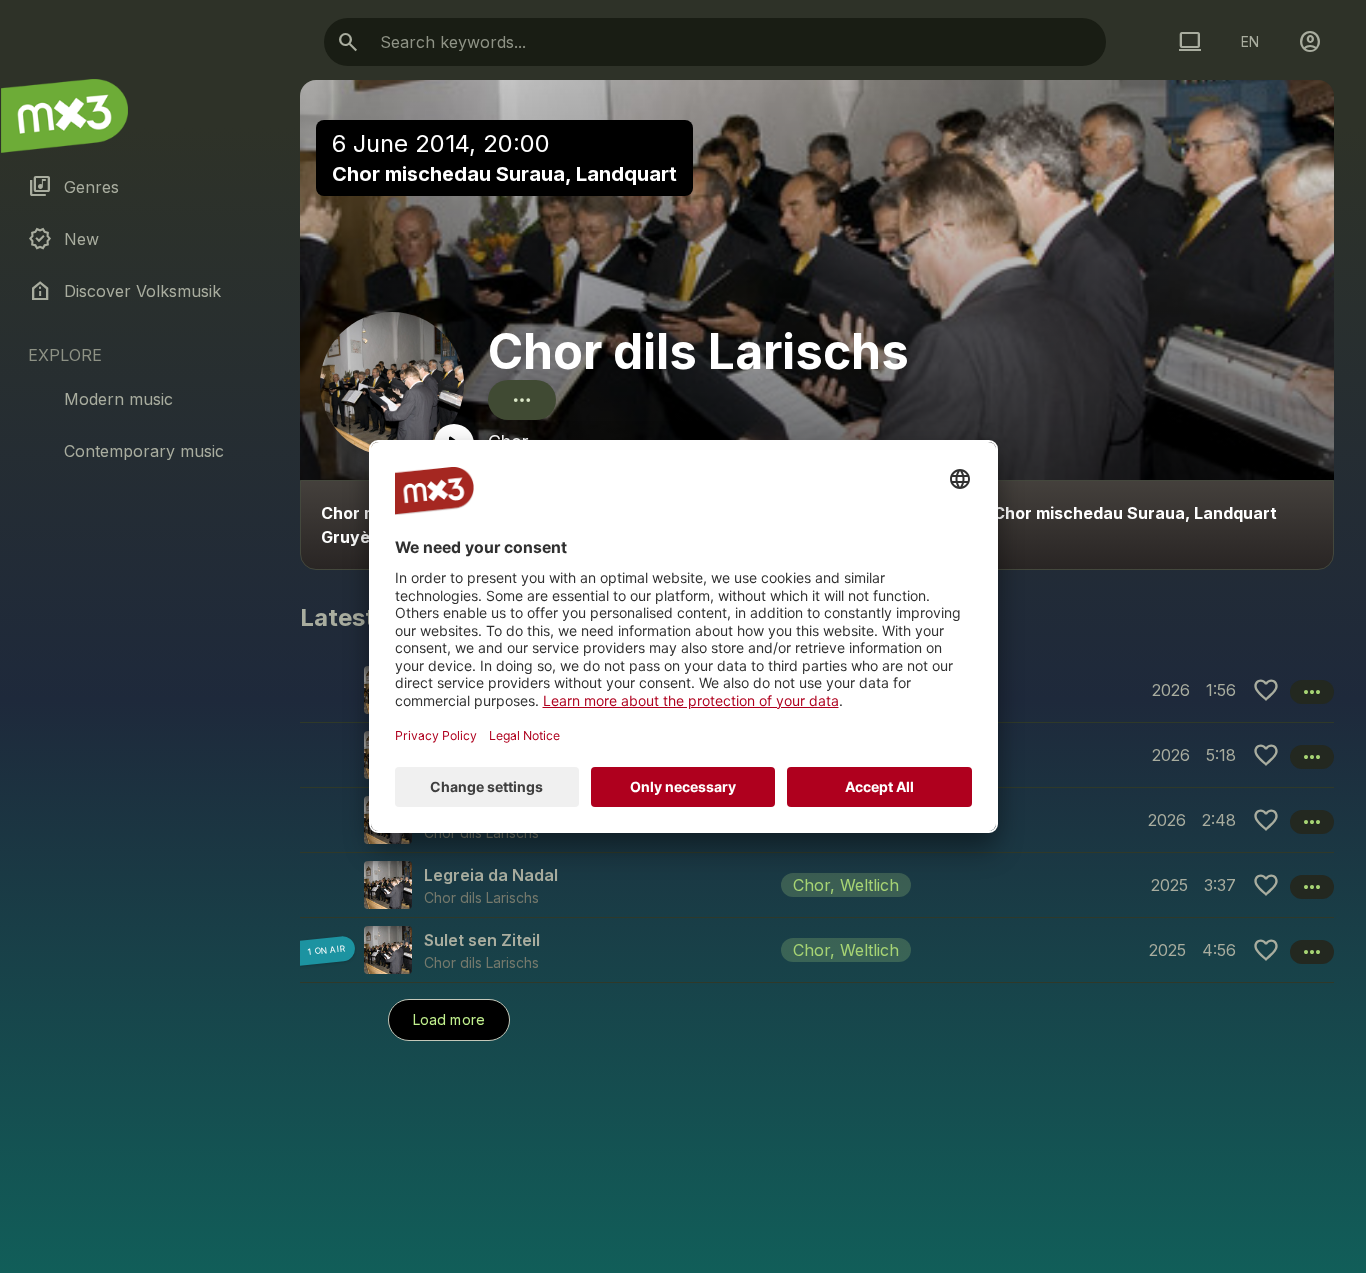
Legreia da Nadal (491, 875)
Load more (449, 1019)
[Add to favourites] (1266, 690)
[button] (817, 884)
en (1250, 41)
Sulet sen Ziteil (482, 940)
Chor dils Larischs (698, 351)
